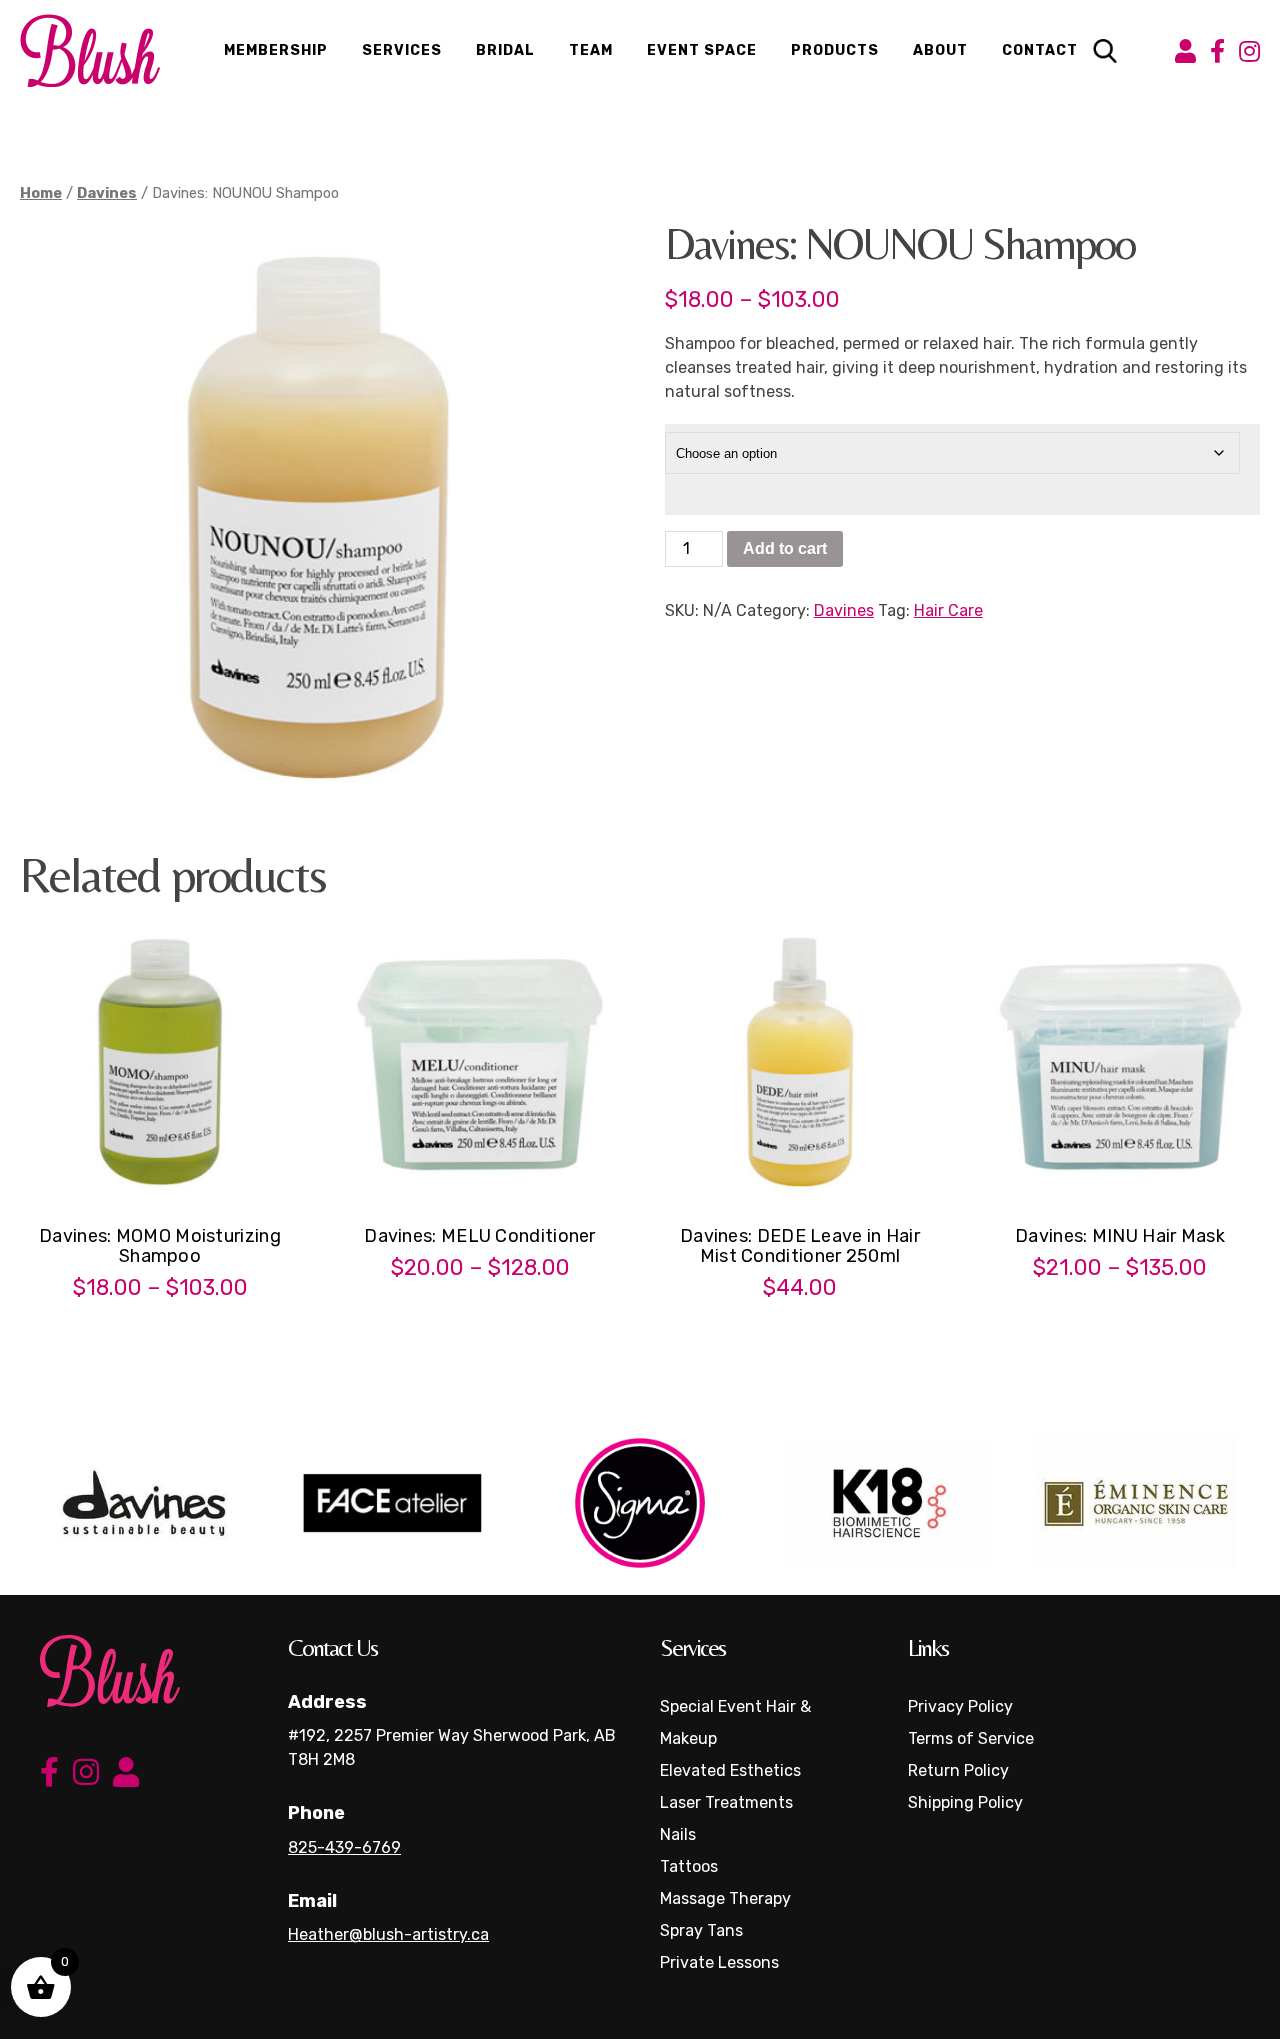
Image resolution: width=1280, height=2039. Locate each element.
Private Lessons (719, 1962)
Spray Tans (701, 1930)
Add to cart (785, 548)
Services (402, 50)
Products (835, 50)
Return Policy (958, 1770)
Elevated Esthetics (730, 1770)
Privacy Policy (960, 1706)
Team (591, 50)
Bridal (505, 50)
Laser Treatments (726, 1802)
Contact (1040, 50)
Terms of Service (971, 1738)
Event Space (702, 50)
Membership (276, 50)
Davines (107, 193)
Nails (678, 1834)
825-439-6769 (344, 1847)
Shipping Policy (965, 1802)
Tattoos (689, 1866)
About (940, 50)
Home (41, 193)
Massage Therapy (725, 1898)
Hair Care (948, 610)
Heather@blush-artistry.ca (388, 1934)
